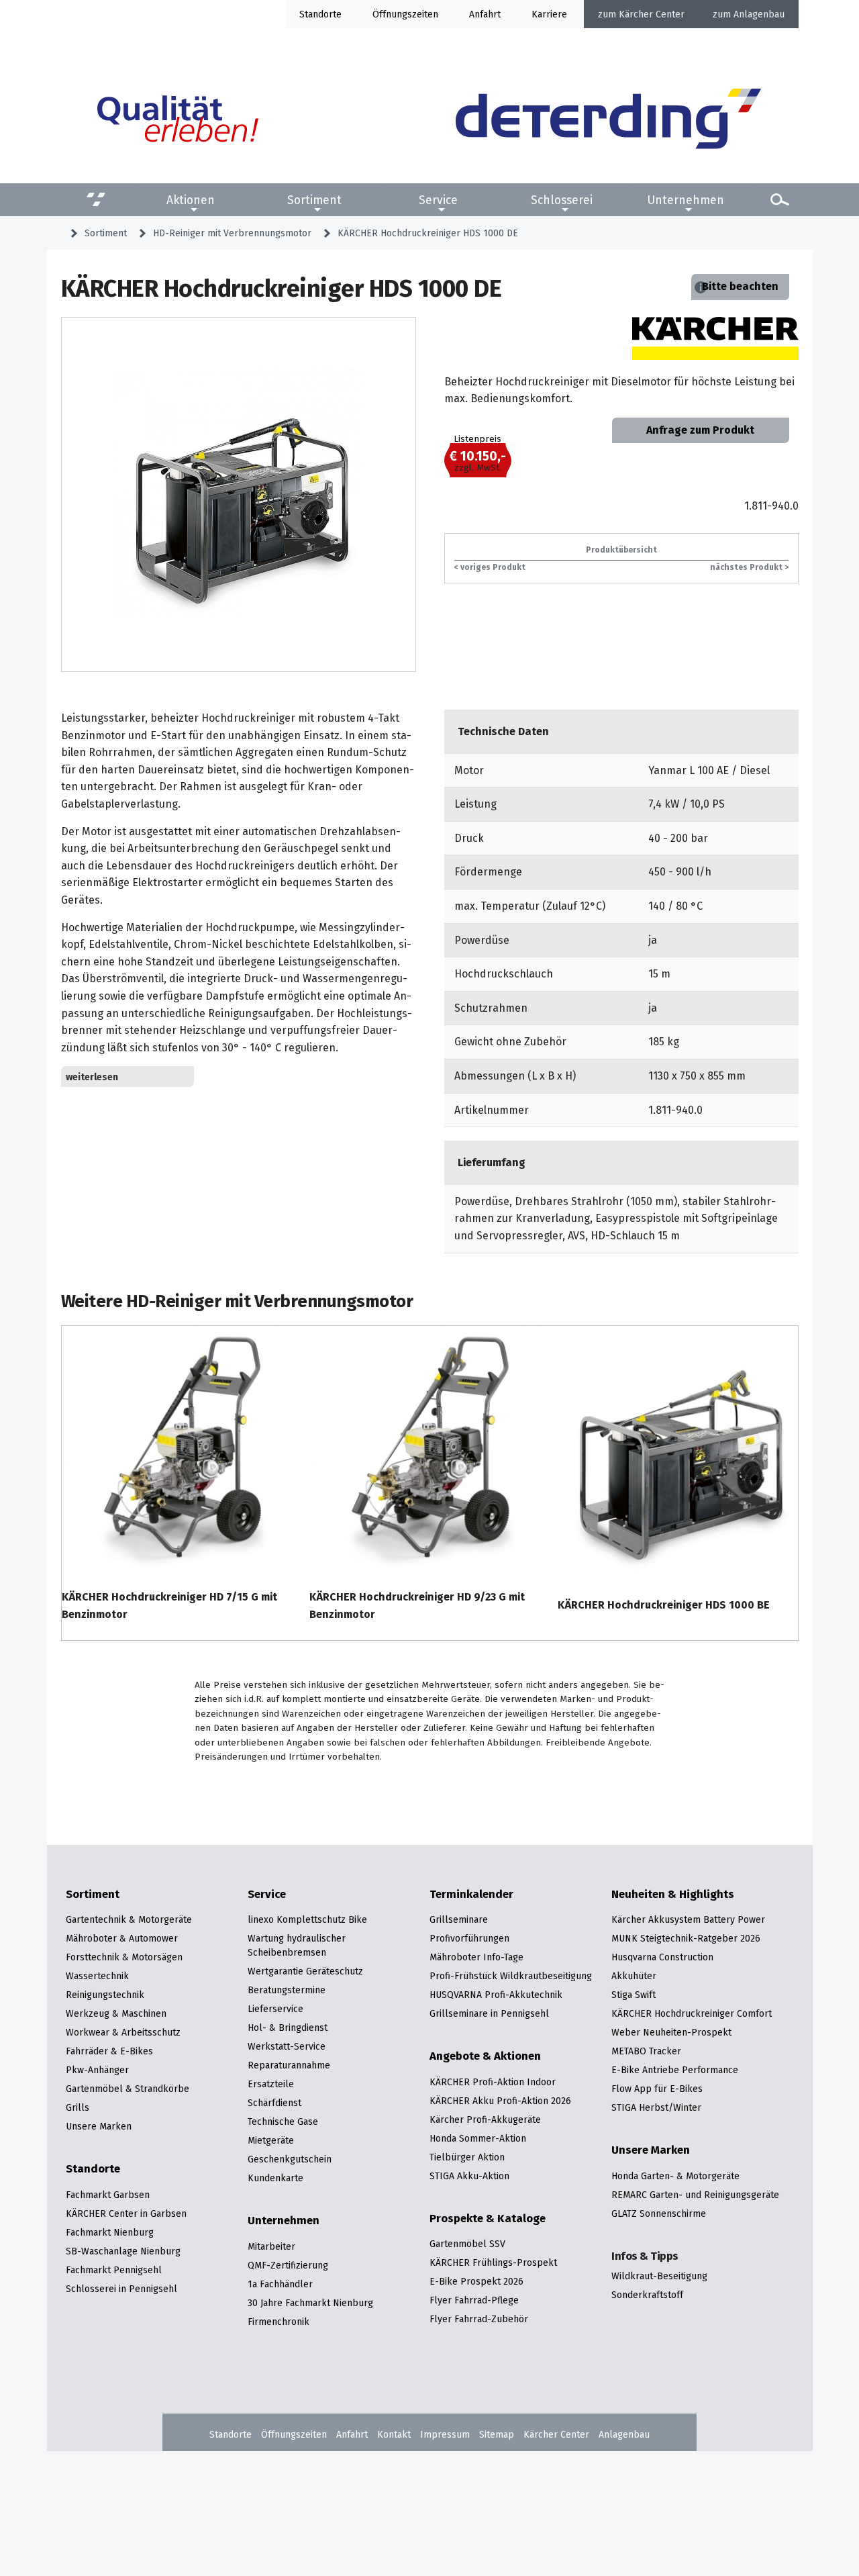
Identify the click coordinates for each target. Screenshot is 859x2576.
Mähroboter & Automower (122, 1938)
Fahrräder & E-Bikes (109, 2051)
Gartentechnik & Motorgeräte (129, 1919)
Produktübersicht (621, 550)
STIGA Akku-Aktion (469, 2176)
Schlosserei (562, 199)
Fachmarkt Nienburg (110, 2232)
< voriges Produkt (490, 567)
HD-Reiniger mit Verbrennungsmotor (232, 233)
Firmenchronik (279, 2322)
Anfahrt (485, 14)
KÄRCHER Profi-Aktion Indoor (493, 2082)
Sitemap (497, 2434)
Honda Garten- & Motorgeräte (675, 2176)
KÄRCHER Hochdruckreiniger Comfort (692, 2013)
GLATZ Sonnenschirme (659, 2213)
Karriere (549, 14)
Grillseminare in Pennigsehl (489, 2013)
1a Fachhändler (280, 2284)
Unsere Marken (99, 2126)
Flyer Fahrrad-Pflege (474, 2300)
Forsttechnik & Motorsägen (124, 1957)
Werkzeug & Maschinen (116, 2013)
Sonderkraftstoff (647, 2295)
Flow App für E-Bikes (657, 2089)
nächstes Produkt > (749, 567)
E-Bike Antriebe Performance (675, 2070)
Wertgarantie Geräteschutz (305, 1971)
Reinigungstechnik (105, 1995)
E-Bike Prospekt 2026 (476, 2281)
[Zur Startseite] (608, 121)
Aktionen (191, 199)
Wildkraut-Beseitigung (659, 2276)
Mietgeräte (271, 2140)
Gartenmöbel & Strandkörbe (128, 2089)
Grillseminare (459, 1919)
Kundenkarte (275, 2178)
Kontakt (394, 2434)
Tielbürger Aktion (467, 2157)
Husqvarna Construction (662, 1957)
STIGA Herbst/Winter (656, 2107)
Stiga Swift (634, 1995)
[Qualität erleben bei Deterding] (178, 121)
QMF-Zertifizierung (288, 2265)
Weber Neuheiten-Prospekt (671, 2032)
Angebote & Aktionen (485, 2056)
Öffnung (390, 14)
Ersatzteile (271, 2084)
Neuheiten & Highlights (673, 1895)
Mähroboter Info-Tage (476, 1957)
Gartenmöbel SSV (467, 2244)
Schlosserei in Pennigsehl (121, 2289)
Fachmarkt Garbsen (108, 2195)
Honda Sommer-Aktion (478, 2138)
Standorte (320, 14)
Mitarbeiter (271, 2246)
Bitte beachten (740, 286)
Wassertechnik (97, 1976)
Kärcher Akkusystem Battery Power (688, 1919)
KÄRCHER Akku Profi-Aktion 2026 (500, 2101)
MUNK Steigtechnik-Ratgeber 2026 (686, 1938)
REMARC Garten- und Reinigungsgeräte (695, 2195)
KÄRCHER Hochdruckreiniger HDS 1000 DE (428, 233)
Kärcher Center (652, 14)
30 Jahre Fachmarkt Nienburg (310, 2303)
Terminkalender (471, 1895)
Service (438, 199)
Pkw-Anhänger (97, 2070)
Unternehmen (686, 199)
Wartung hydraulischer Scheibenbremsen (297, 1945)
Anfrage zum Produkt (700, 430)
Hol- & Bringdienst (288, 2028)
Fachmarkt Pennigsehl (114, 2270)
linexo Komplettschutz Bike (307, 1919)
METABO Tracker (646, 2051)
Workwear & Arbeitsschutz (123, 2032)
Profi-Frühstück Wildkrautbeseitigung (511, 1976)
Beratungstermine (287, 1990)
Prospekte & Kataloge (488, 2219)
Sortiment (314, 199)
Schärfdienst (274, 2103)
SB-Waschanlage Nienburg (123, 2251)
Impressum (445, 2434)
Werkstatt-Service (287, 2046)
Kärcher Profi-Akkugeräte (485, 2119)
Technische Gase (283, 2121)
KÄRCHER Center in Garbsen (126, 2213)
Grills (78, 2107)
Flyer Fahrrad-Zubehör (479, 2319)
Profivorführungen (469, 1938)
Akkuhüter (634, 1976)
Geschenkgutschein (290, 2159)
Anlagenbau (759, 14)
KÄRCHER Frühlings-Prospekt (493, 2262)
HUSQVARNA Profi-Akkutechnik (496, 1995)
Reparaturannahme (289, 2065)
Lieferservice (275, 2009)
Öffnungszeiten (294, 2434)
